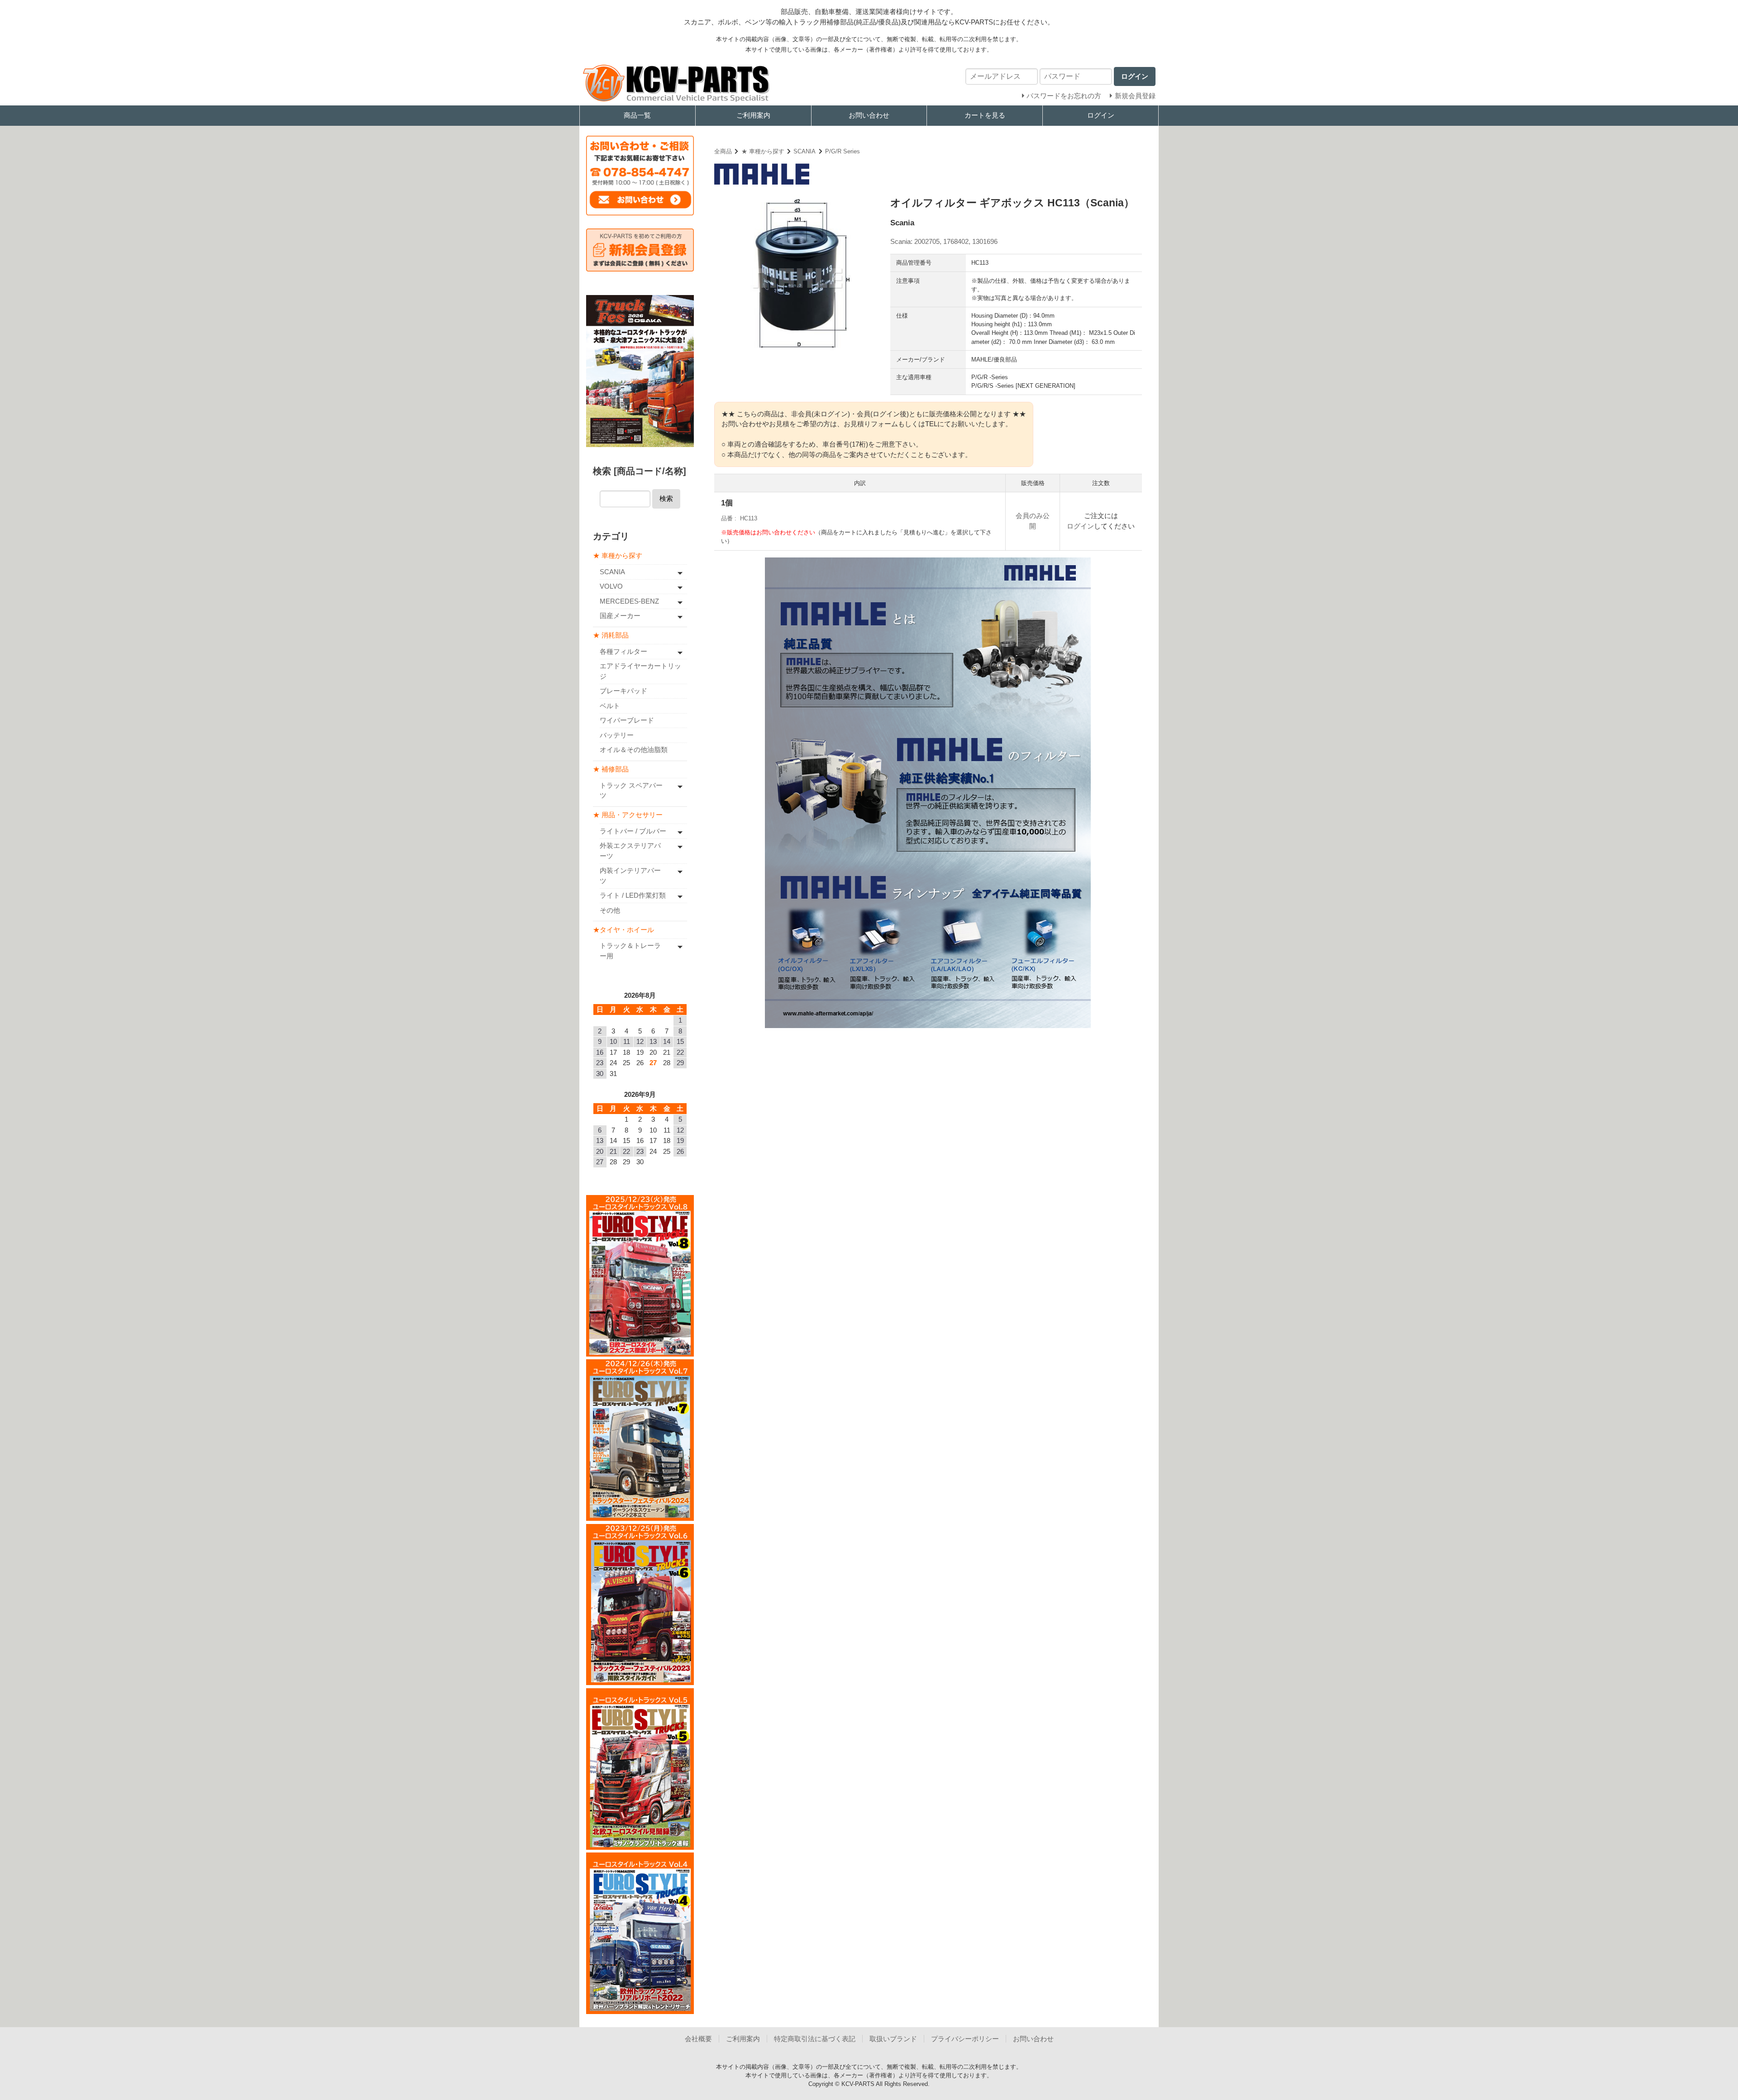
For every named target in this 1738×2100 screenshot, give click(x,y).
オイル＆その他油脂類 (634, 750)
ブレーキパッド (623, 691)
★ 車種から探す (763, 151)
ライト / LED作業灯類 (633, 895)
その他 (610, 910)
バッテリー (617, 735)
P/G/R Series (843, 151)
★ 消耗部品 (611, 635)
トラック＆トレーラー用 (630, 951)
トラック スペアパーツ (631, 790)
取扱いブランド (893, 2039)
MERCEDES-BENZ (629, 601)
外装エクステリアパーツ (630, 851)
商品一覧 (637, 115)
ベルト (610, 706)
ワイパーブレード (627, 720)
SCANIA (805, 151)
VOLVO (611, 586)
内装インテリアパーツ (630, 876)
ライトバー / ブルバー (633, 831)
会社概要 (698, 2039)
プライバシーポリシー (965, 2039)
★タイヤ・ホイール (623, 930)
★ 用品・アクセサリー (628, 815)
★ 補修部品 (611, 769)
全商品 (723, 151)
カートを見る (985, 115)
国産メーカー (620, 616)
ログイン (1101, 115)
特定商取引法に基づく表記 (815, 2039)
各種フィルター (623, 651)
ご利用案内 (753, 115)
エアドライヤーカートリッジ (640, 671)
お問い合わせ (869, 115)
